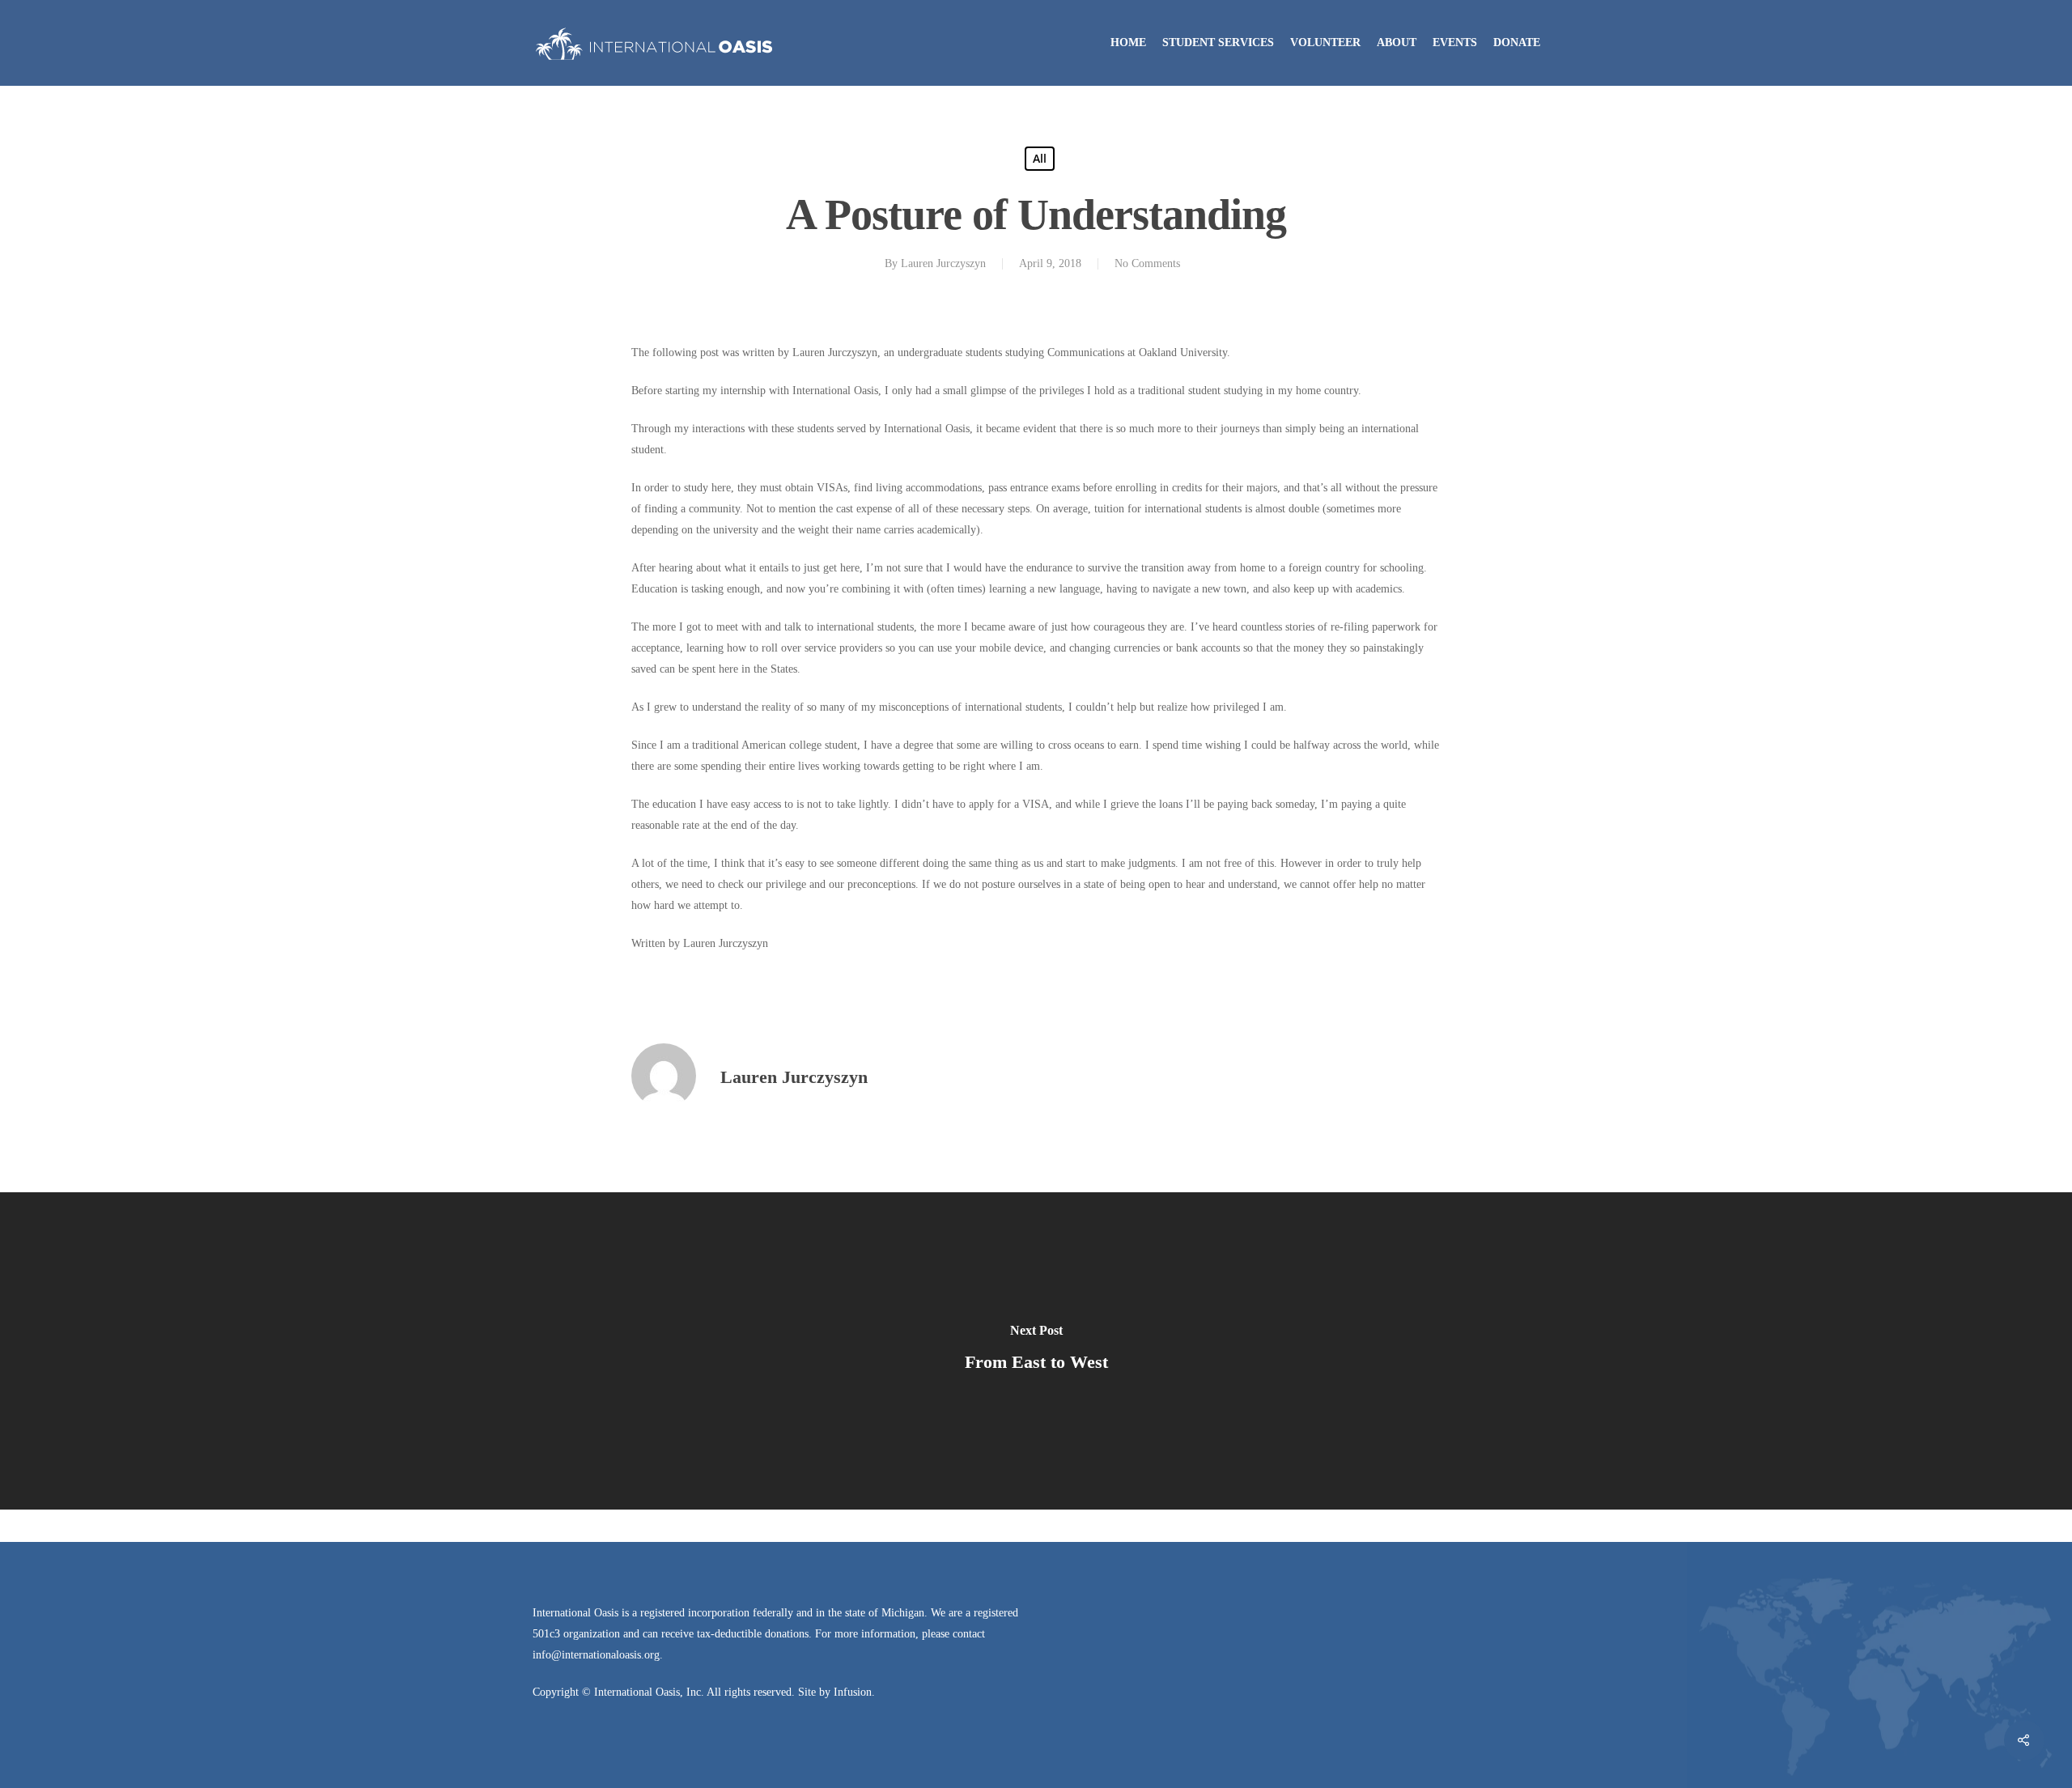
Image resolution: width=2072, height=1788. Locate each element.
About (1397, 42)
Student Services (1218, 42)
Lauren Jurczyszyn (943, 263)
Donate (1517, 42)
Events (1455, 42)
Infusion (853, 1692)
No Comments (1147, 263)
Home (1128, 42)
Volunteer (1325, 42)
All (1040, 158)
